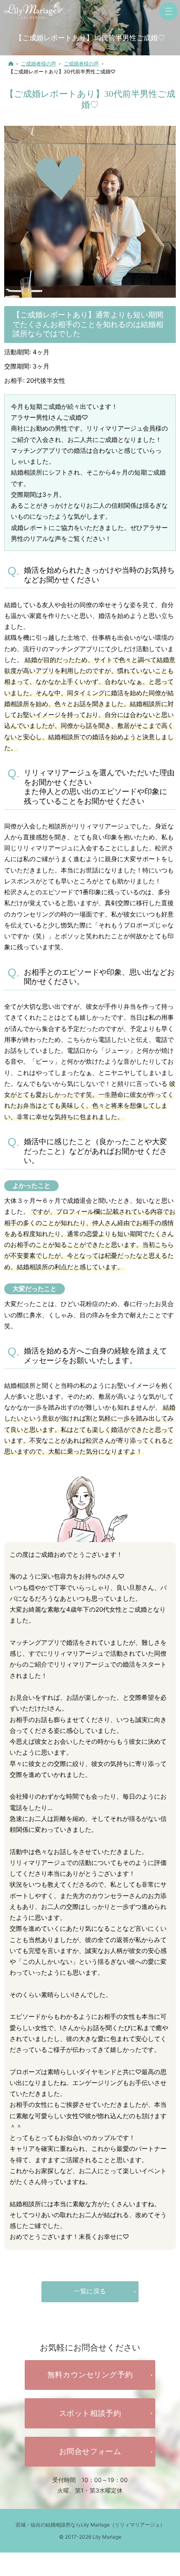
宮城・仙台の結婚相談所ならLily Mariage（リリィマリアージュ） (90, 2525)
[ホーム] (11, 64)
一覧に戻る (90, 2291)
